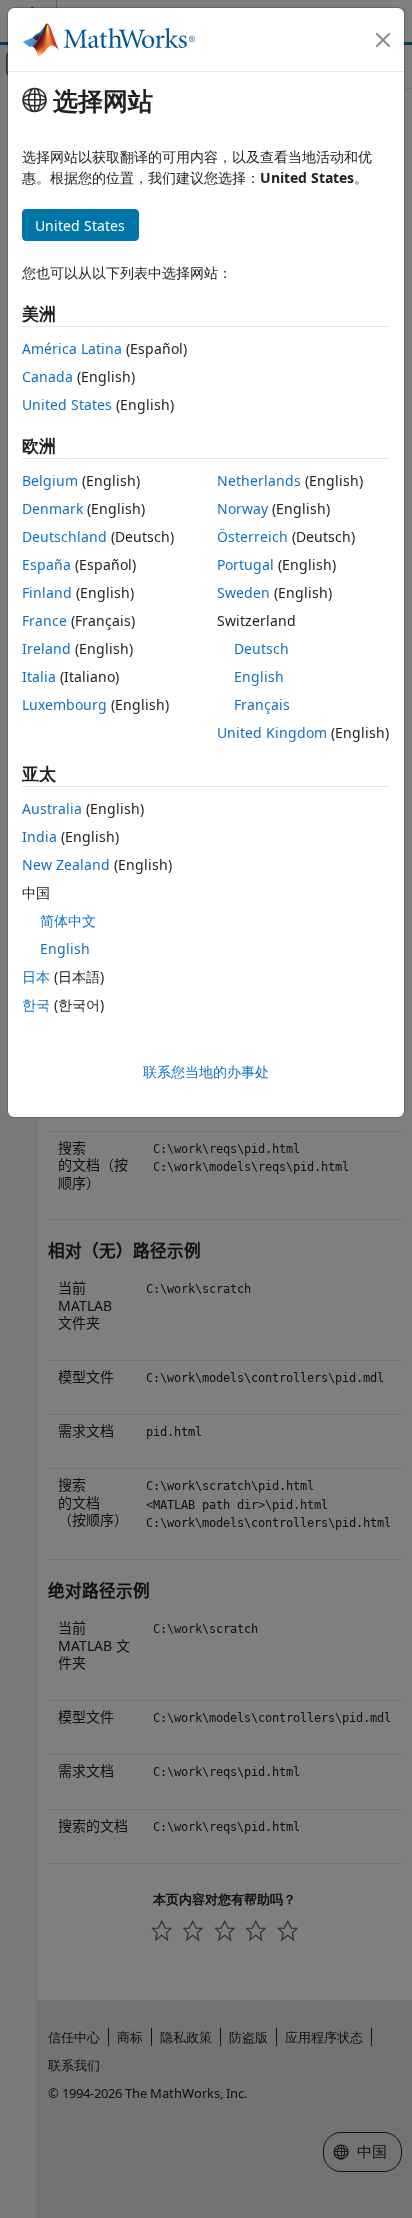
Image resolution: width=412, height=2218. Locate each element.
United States (67, 404)
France (44, 620)
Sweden (243, 592)
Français (262, 704)
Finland (47, 592)
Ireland (46, 648)
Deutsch (261, 648)
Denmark (52, 508)
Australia (52, 808)
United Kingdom (272, 732)
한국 (36, 1004)
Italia (39, 676)
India (39, 836)
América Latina (72, 348)
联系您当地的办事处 (206, 1071)
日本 (36, 976)
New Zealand (66, 864)
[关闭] (383, 40)
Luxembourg (64, 704)
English (259, 676)
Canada (47, 376)
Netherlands (259, 480)
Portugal (245, 564)
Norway (242, 508)
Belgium (50, 480)
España (46, 564)
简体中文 (68, 920)
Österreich (252, 536)
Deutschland (64, 536)
